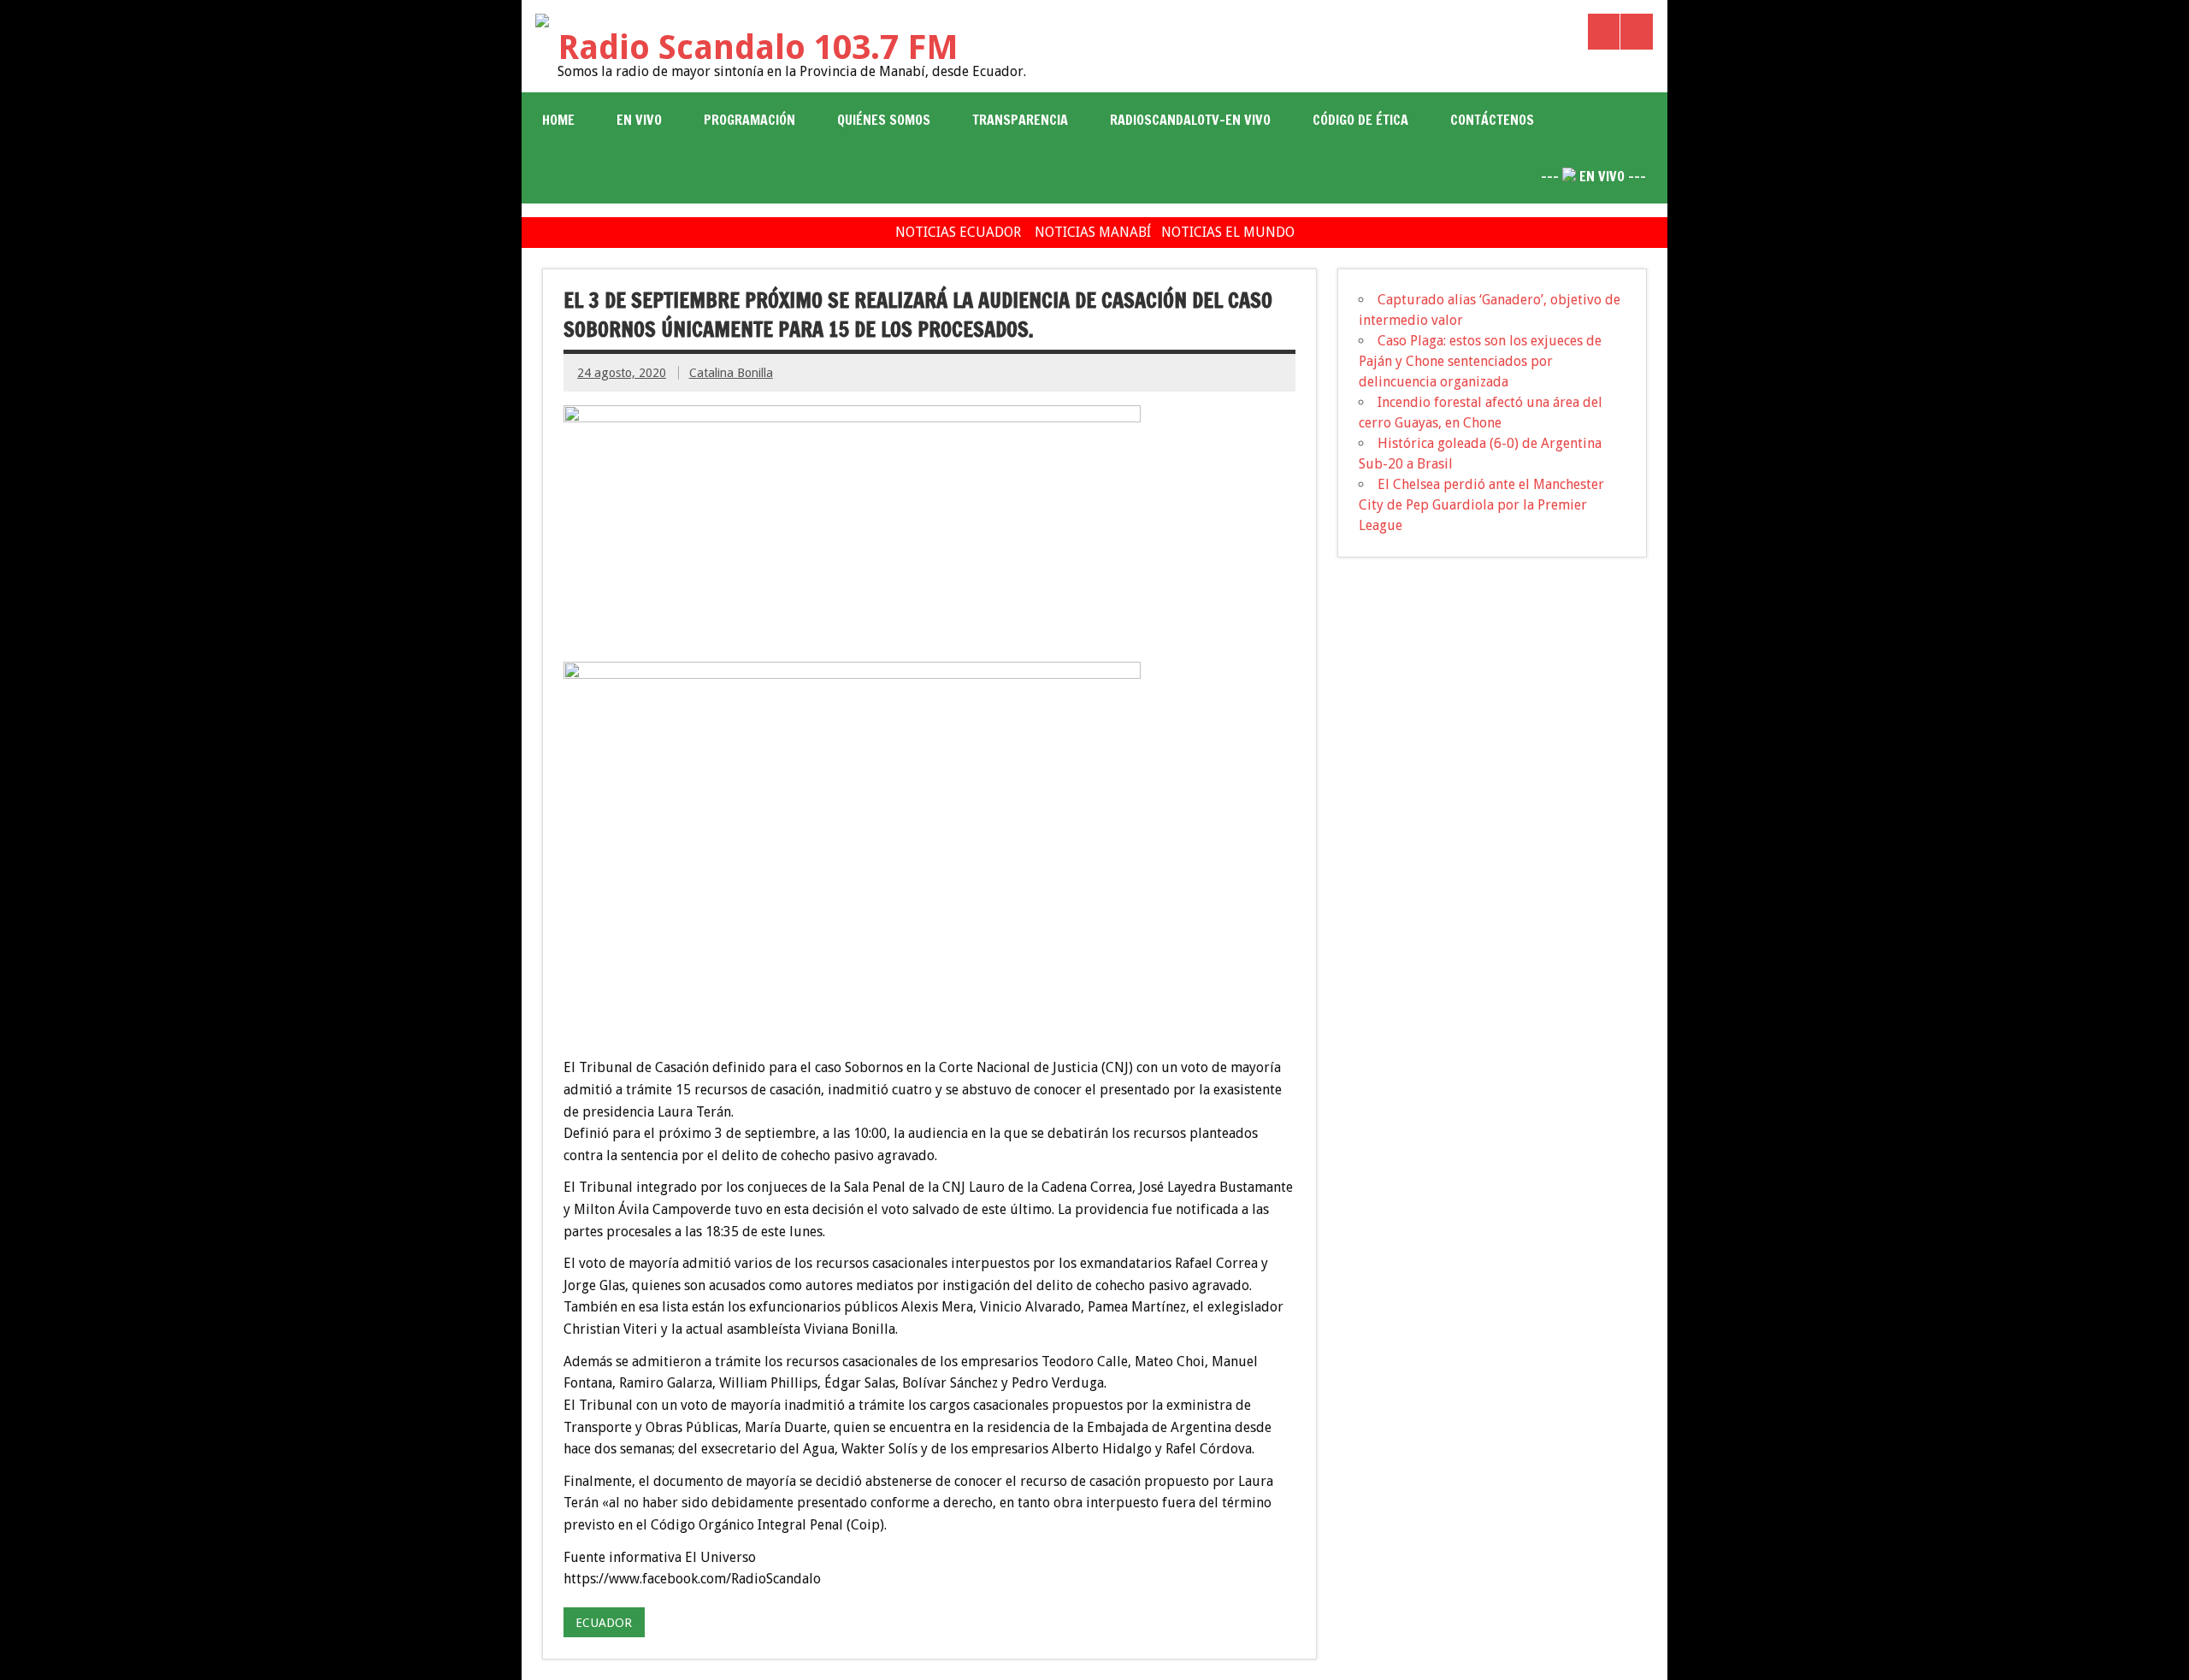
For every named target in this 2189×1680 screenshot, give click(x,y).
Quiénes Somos (884, 120)
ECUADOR (604, 1623)
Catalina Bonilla (731, 373)
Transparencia (1020, 120)
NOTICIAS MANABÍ (1093, 232)
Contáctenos (1492, 120)
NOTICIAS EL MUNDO (1228, 232)
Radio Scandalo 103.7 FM (758, 47)
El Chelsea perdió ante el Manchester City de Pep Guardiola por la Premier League (1481, 505)
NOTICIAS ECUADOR (958, 232)
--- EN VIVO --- (1593, 176)
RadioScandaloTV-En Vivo (1190, 120)
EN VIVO (639, 120)
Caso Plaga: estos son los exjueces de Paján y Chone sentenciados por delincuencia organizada (1480, 361)
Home (558, 120)
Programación (749, 120)
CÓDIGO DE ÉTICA (1360, 120)
